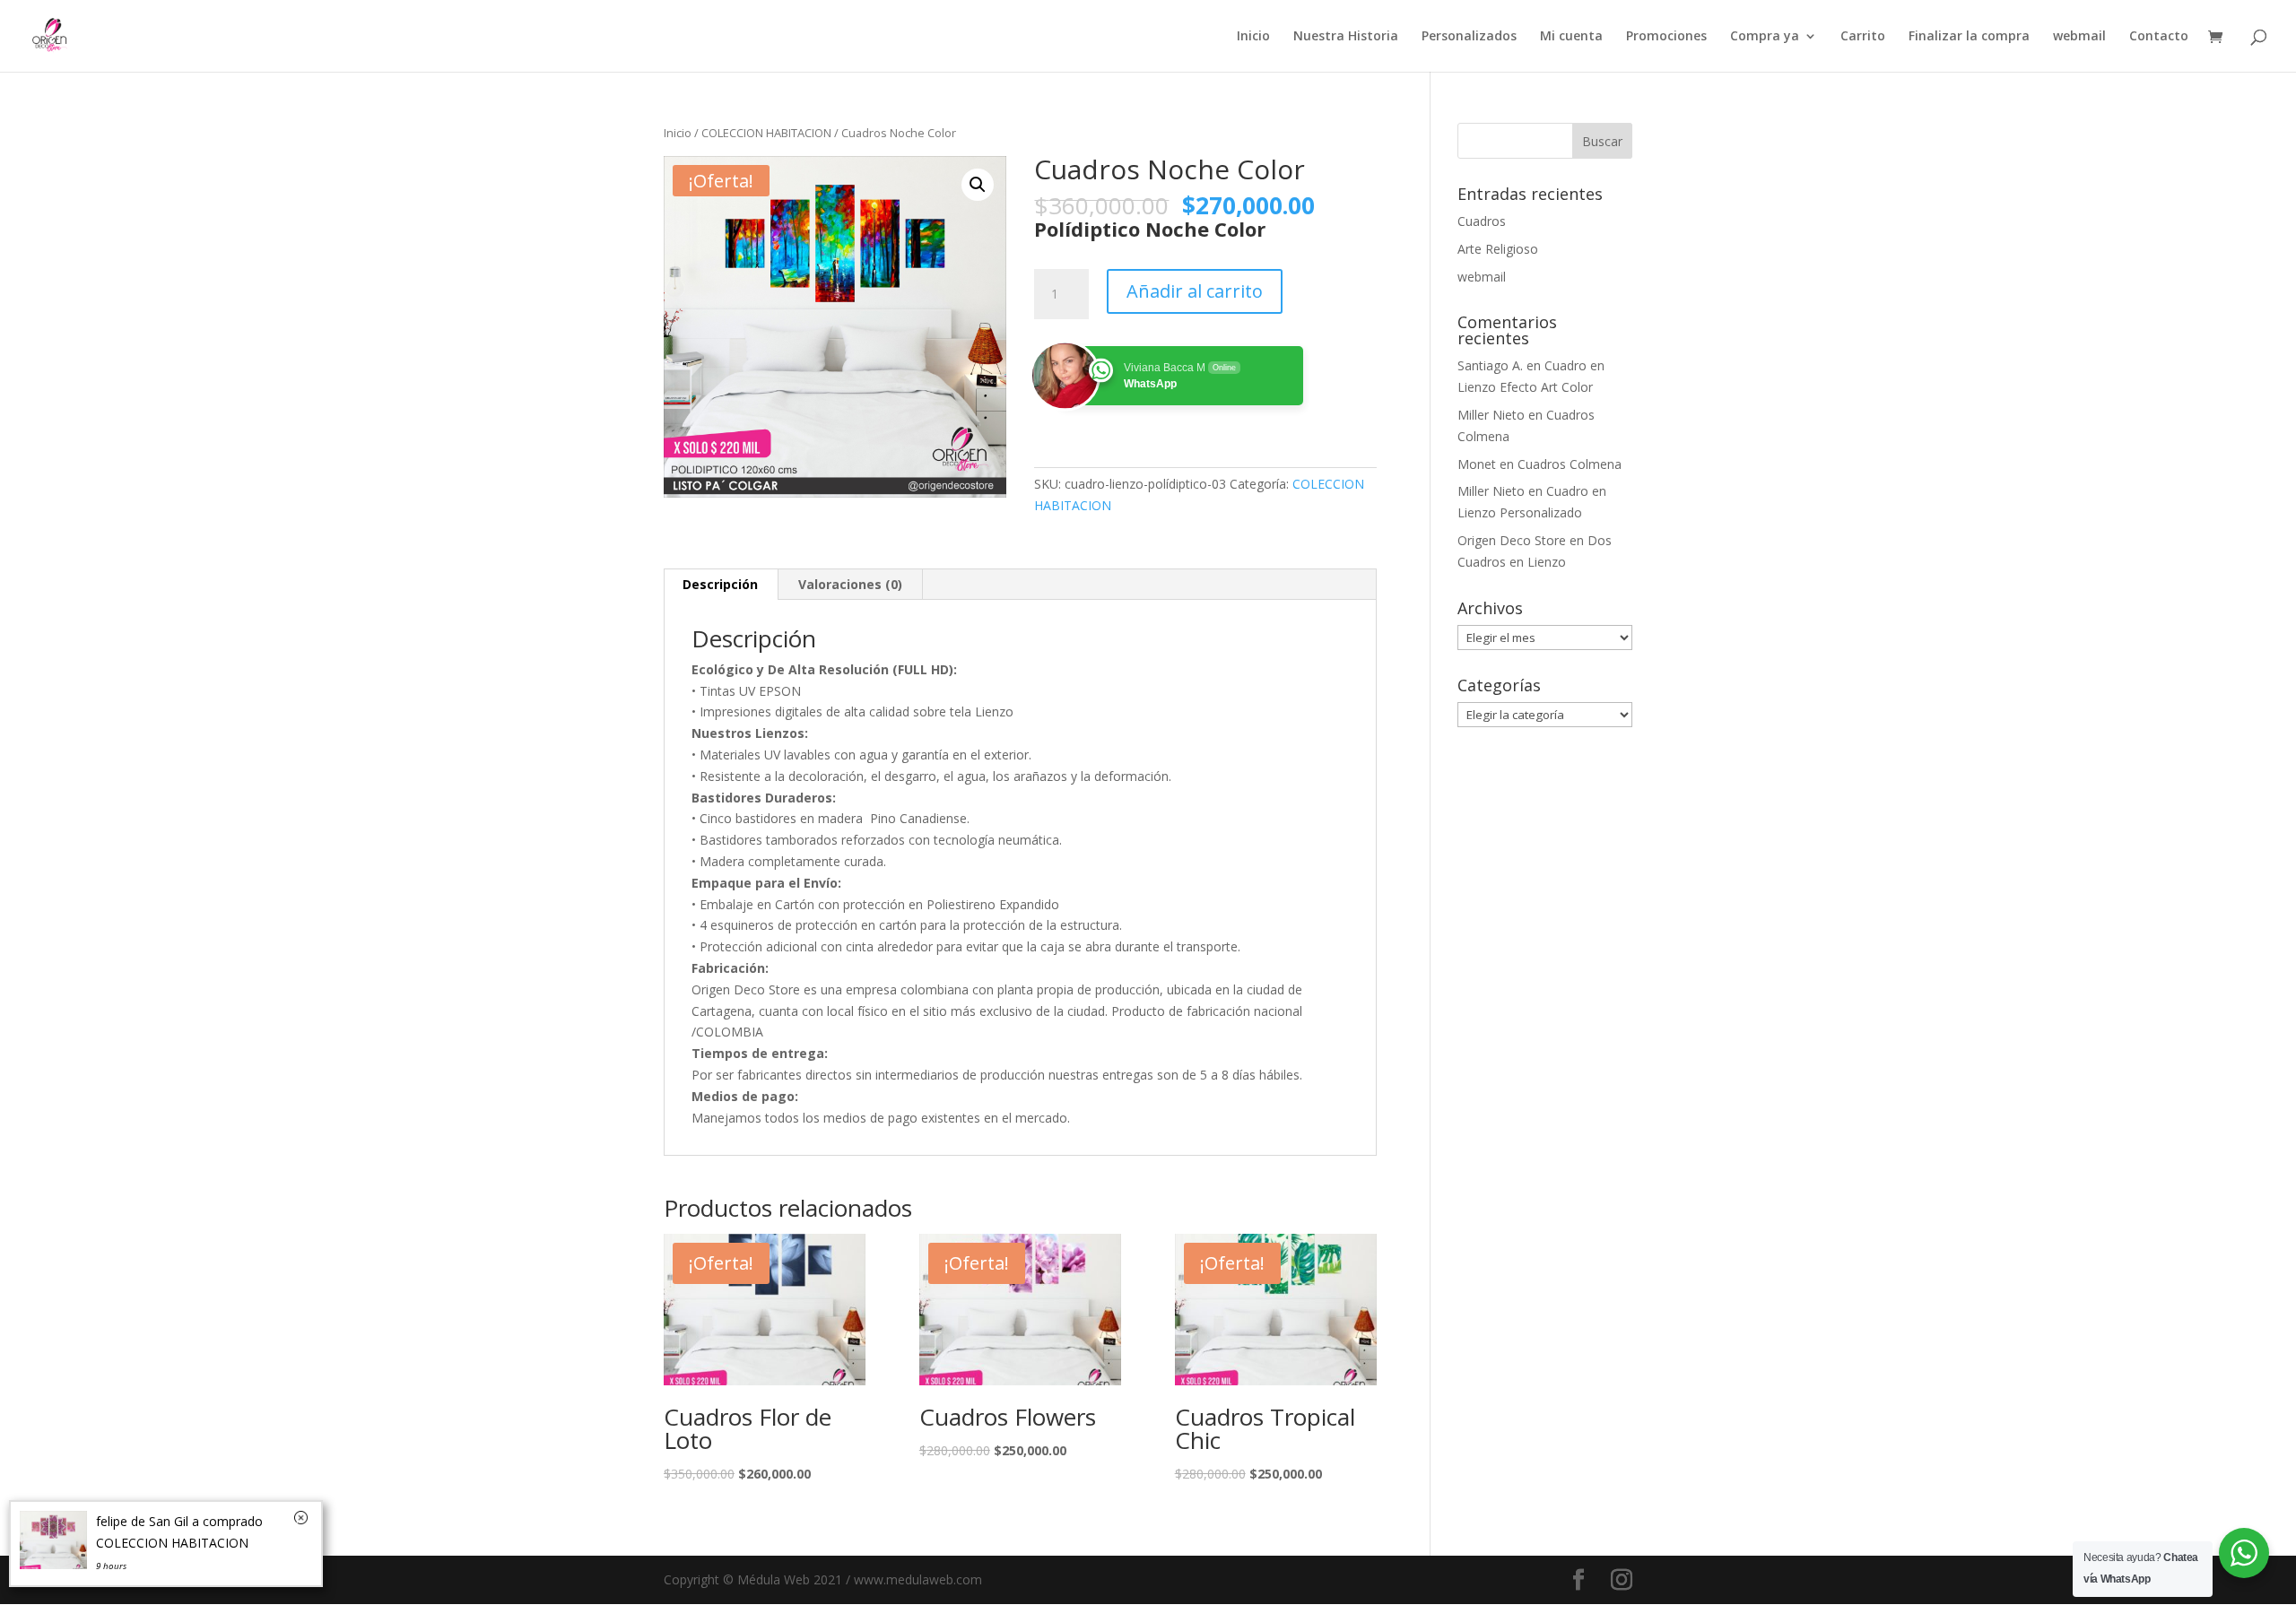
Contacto (2159, 37)
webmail (2079, 37)
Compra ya (1765, 37)
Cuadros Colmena (1570, 464)
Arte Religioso (1498, 249)
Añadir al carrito (1195, 291)
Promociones (1666, 37)
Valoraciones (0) (850, 584)
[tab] (721, 585)
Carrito (1863, 37)
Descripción (720, 584)
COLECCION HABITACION (766, 133)
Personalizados (1469, 37)
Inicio (1253, 37)
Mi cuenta (1571, 37)
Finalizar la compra (1969, 37)
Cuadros (1482, 221)
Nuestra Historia (1346, 37)
